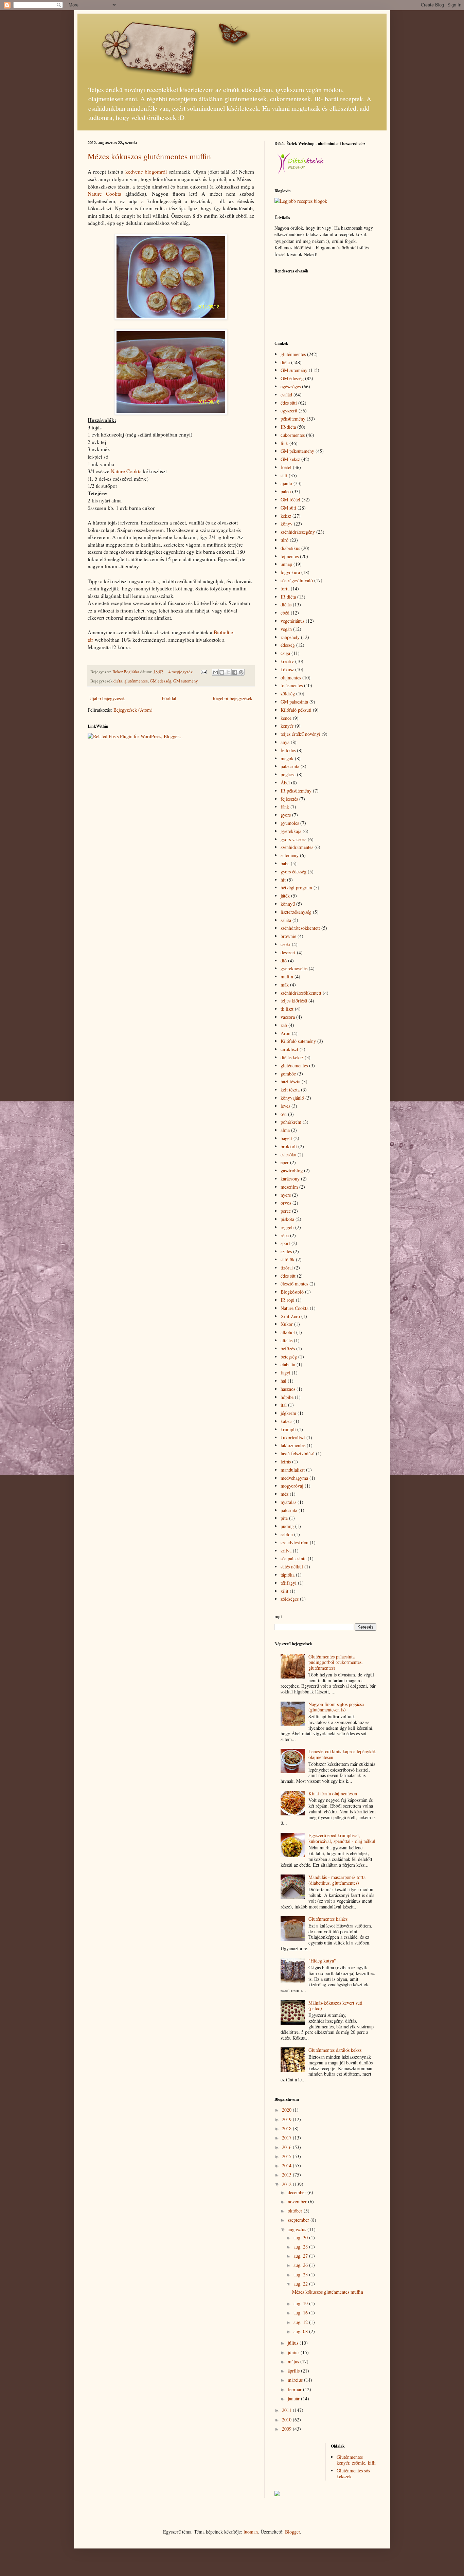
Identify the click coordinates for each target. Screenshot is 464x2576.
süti (284, 475)
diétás (286, 605)
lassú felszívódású (298, 1453)
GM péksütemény (297, 451)
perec (286, 1211)
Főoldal (169, 698)
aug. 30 (301, 2237)
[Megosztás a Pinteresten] (241, 672)
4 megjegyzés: (182, 672)
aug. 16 (301, 2313)
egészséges (291, 386)
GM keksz (290, 459)
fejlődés (288, 750)
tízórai (287, 1268)
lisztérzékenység (296, 912)
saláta (286, 920)
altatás (287, 1340)
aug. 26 (301, 2265)
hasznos (288, 1389)
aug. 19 (301, 2303)
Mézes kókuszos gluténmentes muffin (149, 156)
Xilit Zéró (290, 1316)
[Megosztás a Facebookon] (235, 672)
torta (285, 589)
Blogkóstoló (292, 1292)
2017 (287, 2138)
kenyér (287, 726)
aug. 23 (301, 2275)
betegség (289, 1357)
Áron (285, 1033)
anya (285, 742)
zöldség (288, 694)
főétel (286, 467)
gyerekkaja (291, 831)
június (294, 2352)
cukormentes (293, 435)
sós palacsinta (293, 1558)
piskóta (287, 1219)
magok (287, 758)
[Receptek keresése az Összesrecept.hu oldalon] (301, 201)
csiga (285, 653)
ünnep (286, 564)
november (298, 2201)
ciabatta (288, 1364)
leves (285, 1106)
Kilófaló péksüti (296, 710)
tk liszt (287, 1009)
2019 (287, 2119)
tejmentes (290, 556)
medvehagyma (294, 1478)
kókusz (287, 669)
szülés (286, 1251)
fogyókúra (290, 572)
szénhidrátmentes (297, 847)
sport (285, 1243)
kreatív (287, 661)
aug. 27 (301, 2256)
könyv (287, 524)
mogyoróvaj (292, 1486)
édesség (288, 645)
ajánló (286, 483)
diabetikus (290, 548)
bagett (286, 1138)
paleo (286, 491)
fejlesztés (289, 799)
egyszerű (289, 411)
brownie (288, 936)
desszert (288, 952)
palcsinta (289, 1510)
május (294, 2361)
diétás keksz (292, 1057)
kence (286, 718)
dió (284, 961)
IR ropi (288, 1300)
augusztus (298, 2229)
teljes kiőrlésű (294, 1001)
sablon (287, 1534)
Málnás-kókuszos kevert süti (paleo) (335, 2006)
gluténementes (294, 1065)
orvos (286, 1203)
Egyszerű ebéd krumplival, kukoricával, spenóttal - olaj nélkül (342, 1838)
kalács (286, 1421)
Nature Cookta (104, 194)
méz (284, 1494)
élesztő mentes (294, 1284)
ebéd (285, 613)
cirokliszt (289, 1049)
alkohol (288, 1332)
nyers (286, 1195)
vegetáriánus (292, 621)
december (298, 2192)
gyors (286, 815)
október (296, 2211)
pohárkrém (291, 1122)
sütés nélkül (292, 1567)
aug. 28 (301, 2247)
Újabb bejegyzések (107, 698)
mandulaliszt (293, 1470)
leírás (286, 1462)
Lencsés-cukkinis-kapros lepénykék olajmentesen (342, 1754)
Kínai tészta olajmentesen (333, 1793)
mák (285, 985)
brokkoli (289, 1146)
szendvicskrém (295, 1542)
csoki (285, 944)
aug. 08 (301, 2331)
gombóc (288, 1074)
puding (287, 1526)
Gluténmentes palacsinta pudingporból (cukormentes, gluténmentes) (336, 1662)
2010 (287, 2420)
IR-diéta (288, 427)
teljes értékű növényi (300, 734)
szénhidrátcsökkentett (301, 993)
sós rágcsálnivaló (297, 580)
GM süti (288, 508)
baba (285, 863)
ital (284, 1405)
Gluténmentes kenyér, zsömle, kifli (356, 2460)
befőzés (288, 1348)
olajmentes (291, 678)
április (294, 2371)
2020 (287, 2110)
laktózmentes (293, 1445)
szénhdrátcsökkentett (300, 928)
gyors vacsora (293, 839)
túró (284, 540)
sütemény (290, 855)
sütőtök (288, 1259)
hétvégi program (296, 887)
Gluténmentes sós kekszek (353, 2473)
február (295, 2389)
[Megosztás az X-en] (228, 672)
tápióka (288, 1575)
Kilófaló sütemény (298, 1041)
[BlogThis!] (222, 672)
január (294, 2399)
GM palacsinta (294, 702)
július (294, 2343)
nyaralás (288, 1502)
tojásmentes (292, 685)
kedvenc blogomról (146, 172)
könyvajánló (292, 1098)
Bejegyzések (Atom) (133, 710)
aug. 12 (301, 2322)
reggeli (287, 1227)
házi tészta (290, 1081)
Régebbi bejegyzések (233, 698)
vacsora (288, 1017)
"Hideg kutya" (322, 1961)
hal (283, 1381)
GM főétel (290, 500)
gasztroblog (292, 1170)
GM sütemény (185, 681)
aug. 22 (301, 2284)
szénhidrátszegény (298, 532)
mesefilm (289, 1187)
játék (285, 896)
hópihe (287, 1397)
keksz (286, 516)
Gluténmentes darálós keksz (335, 2050)
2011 (287, 2410)
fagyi (285, 1373)
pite (284, 1518)
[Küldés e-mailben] (215, 672)
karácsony (290, 1179)
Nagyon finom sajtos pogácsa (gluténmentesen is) (336, 1707)
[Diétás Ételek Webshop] (300, 174)
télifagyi (289, 1583)
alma (285, 1130)
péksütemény (293, 419)
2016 (287, 2147)
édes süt (288, 1276)
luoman (251, 2532)
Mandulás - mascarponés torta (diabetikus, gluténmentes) (337, 1880)
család (286, 395)
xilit (284, 1591)
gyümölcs (290, 823)
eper (285, 1162)
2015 (287, 2156)
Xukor (287, 1324)
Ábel (285, 783)
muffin (287, 976)
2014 (287, 2165)
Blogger (292, 2532)
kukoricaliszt (293, 1437)
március (296, 2380)
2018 (287, 2128)
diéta (118, 681)
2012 (287, 2184)
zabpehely (290, 637)
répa (285, 1235)
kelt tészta (290, 1090)
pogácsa (288, 774)
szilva (286, 1551)
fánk (285, 807)
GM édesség (160, 681)
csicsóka (288, 1154)
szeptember (299, 2220)
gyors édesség (293, 872)
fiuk (284, 443)
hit (283, 880)
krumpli (288, 1429)
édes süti (289, 403)
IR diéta (288, 597)
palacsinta (290, 766)
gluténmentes (136, 681)
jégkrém (288, 1413)
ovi (284, 1114)
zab (284, 1025)
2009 (287, 2429)
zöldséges (290, 1599)
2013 (287, 2175)
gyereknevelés (294, 968)
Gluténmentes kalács (328, 1919)
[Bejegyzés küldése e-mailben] (203, 672)
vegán (286, 629)
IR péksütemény (296, 791)
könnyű (288, 904)
